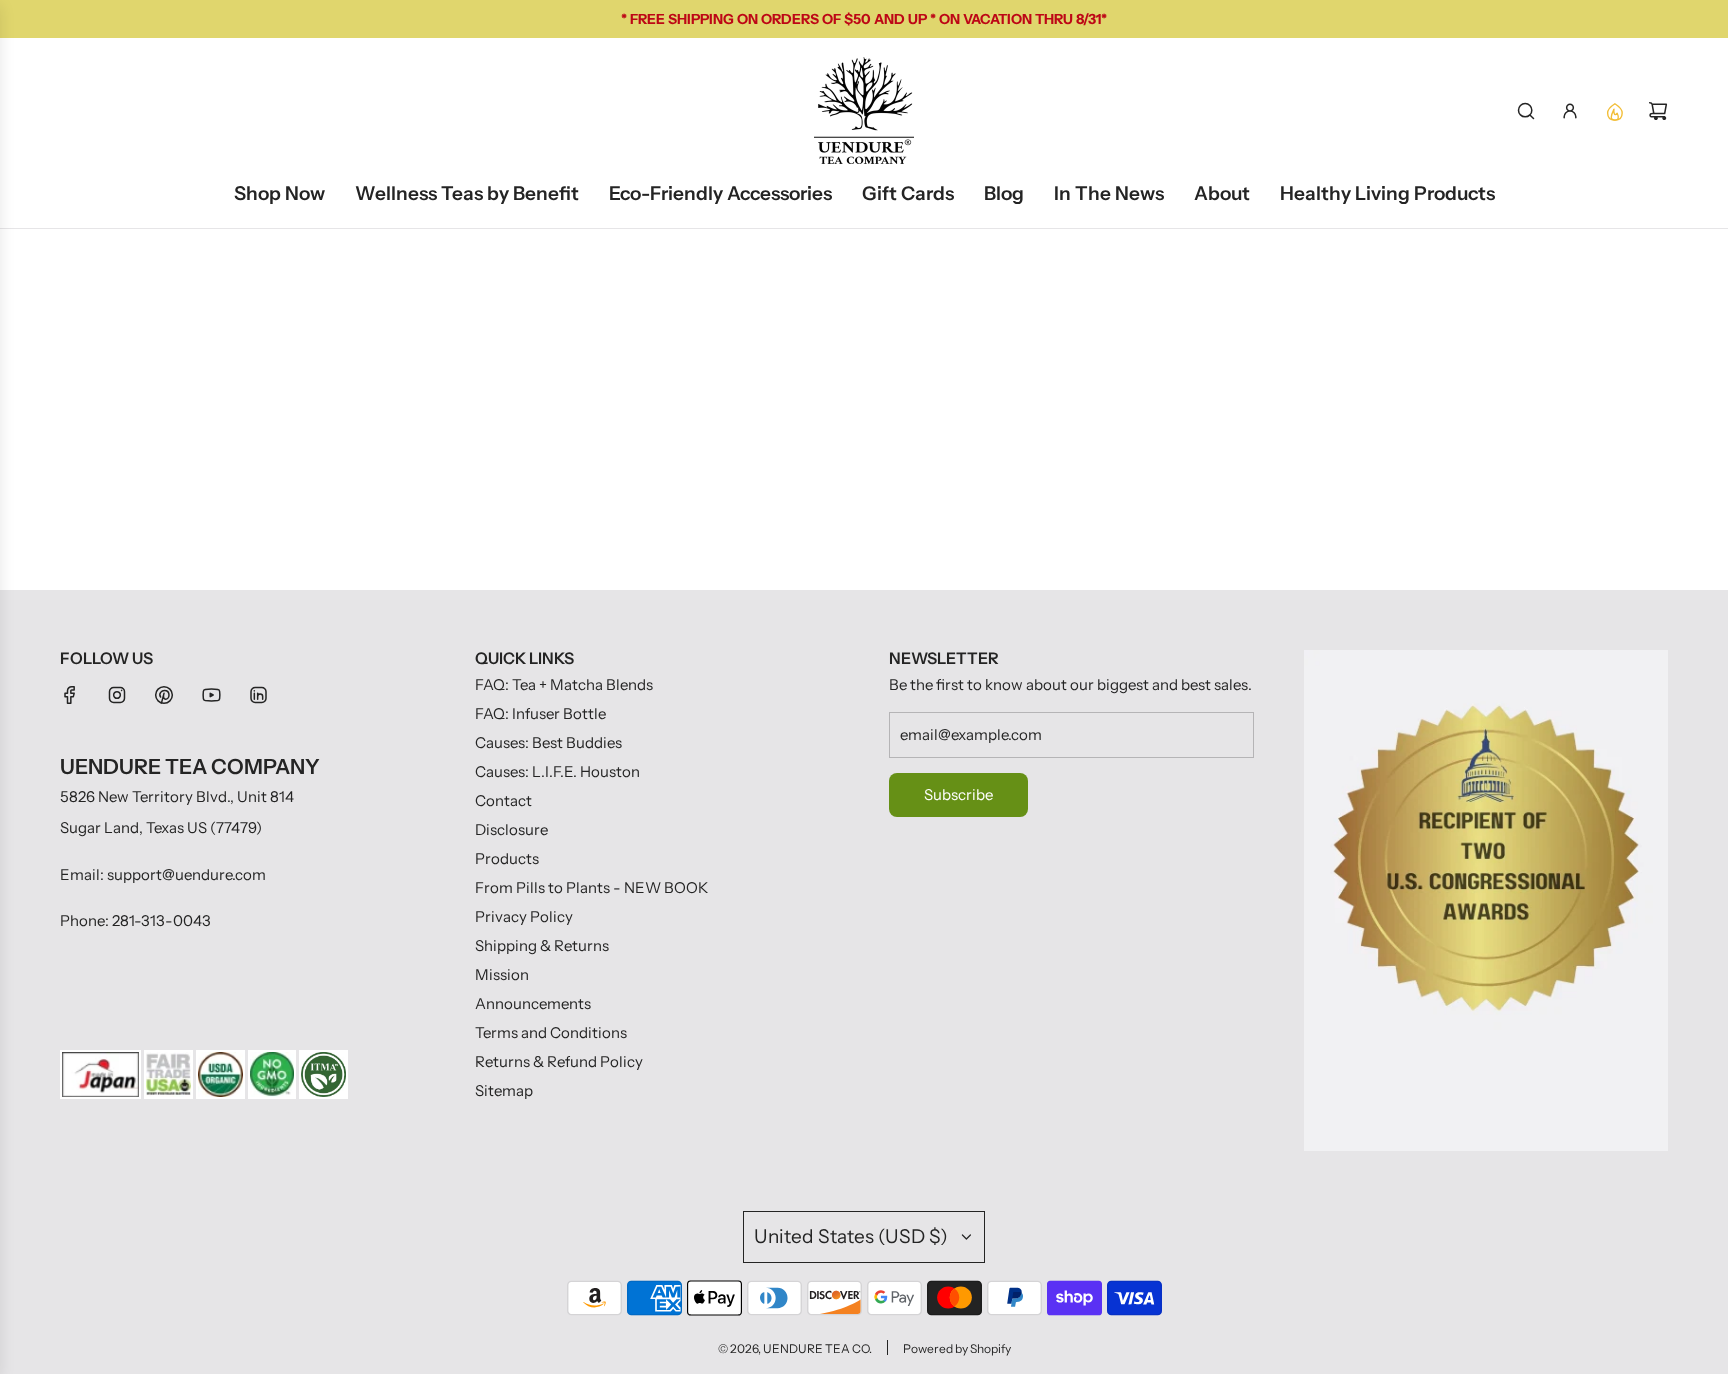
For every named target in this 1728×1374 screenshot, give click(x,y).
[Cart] (1658, 111)
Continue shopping (864, 416)
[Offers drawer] (1614, 111)
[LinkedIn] (258, 695)
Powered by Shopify (957, 1348)
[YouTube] (211, 695)
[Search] (1526, 111)
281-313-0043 (161, 920)
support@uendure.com (186, 874)
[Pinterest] (164, 695)
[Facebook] (70, 695)
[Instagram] (117, 695)
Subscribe (958, 794)
